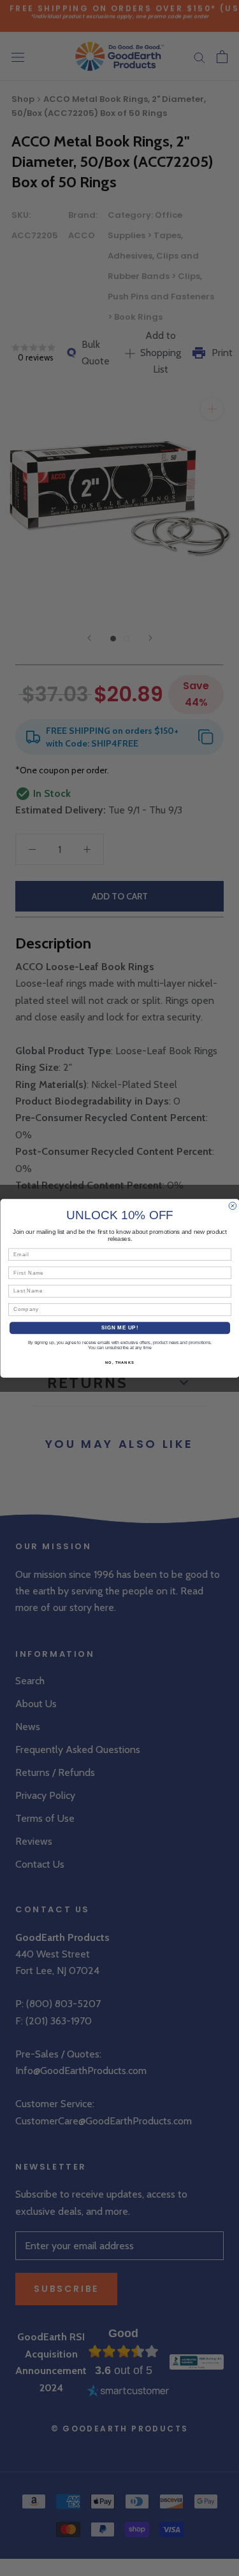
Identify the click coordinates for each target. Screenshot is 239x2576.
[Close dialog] (233, 1206)
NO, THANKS (120, 1362)
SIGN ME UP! (119, 1327)
